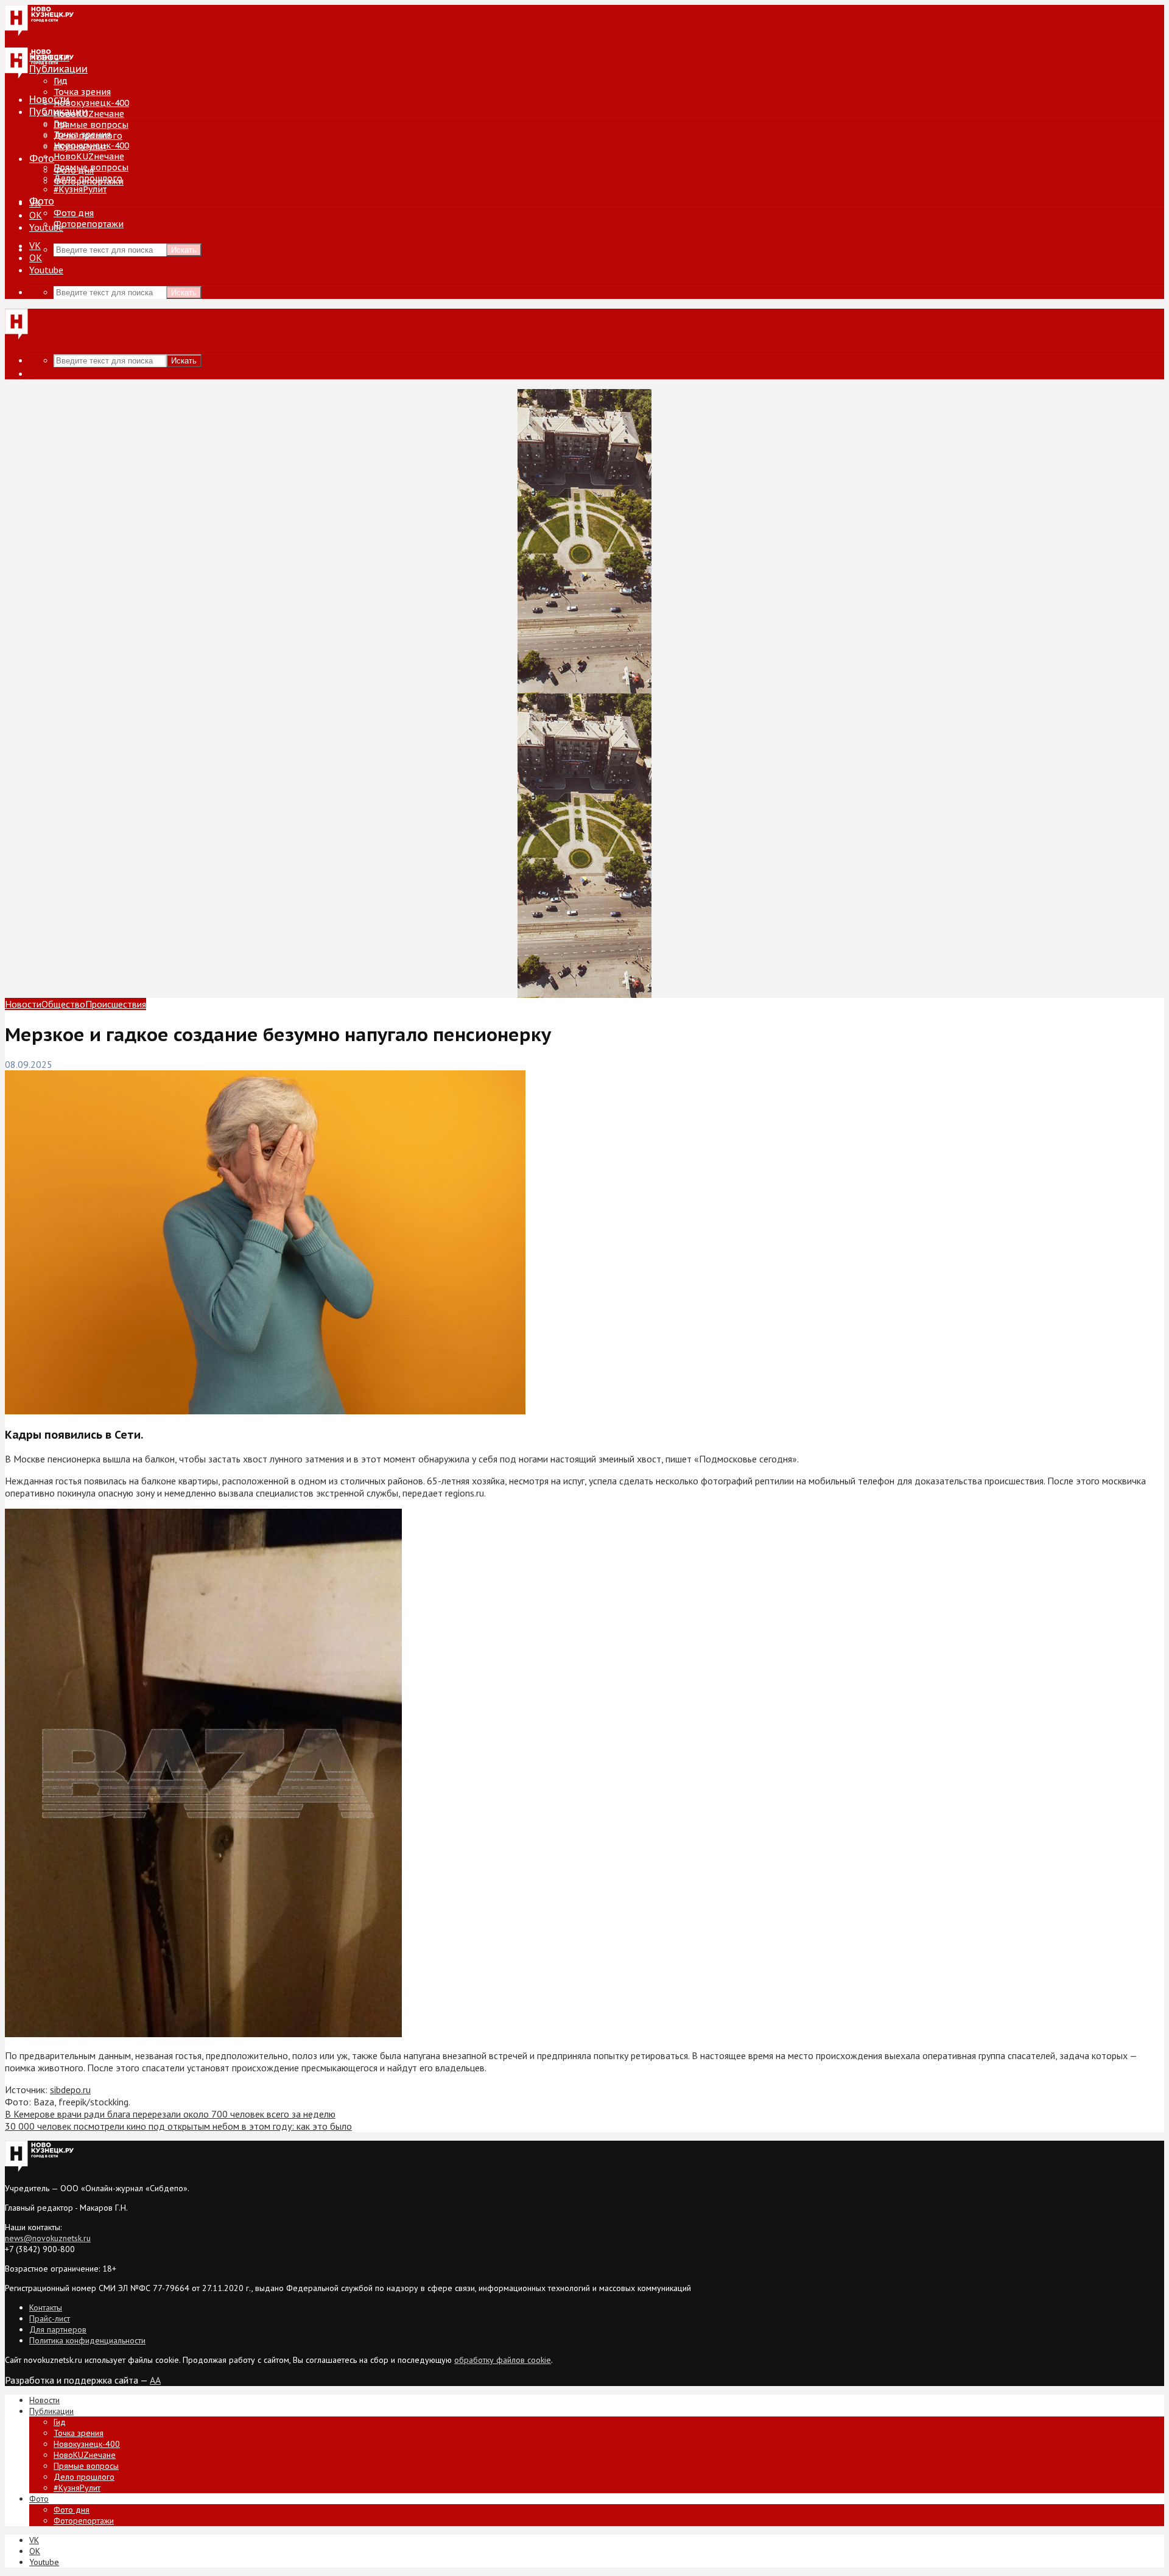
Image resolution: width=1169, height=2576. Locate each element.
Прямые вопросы (91, 125)
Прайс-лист (50, 2318)
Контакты (46, 2308)
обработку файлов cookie (503, 2360)
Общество (63, 1004)
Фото (42, 158)
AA (155, 2380)
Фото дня (74, 213)
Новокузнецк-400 (91, 103)
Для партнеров (58, 2329)
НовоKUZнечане (89, 114)
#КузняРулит (80, 189)
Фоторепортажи (89, 224)
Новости (49, 99)
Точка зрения (82, 92)
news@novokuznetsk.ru (48, 2238)
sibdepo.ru (70, 2090)
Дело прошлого (88, 178)
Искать (184, 250)
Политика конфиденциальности (87, 2340)
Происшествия (116, 1004)
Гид (61, 124)
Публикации (58, 111)
